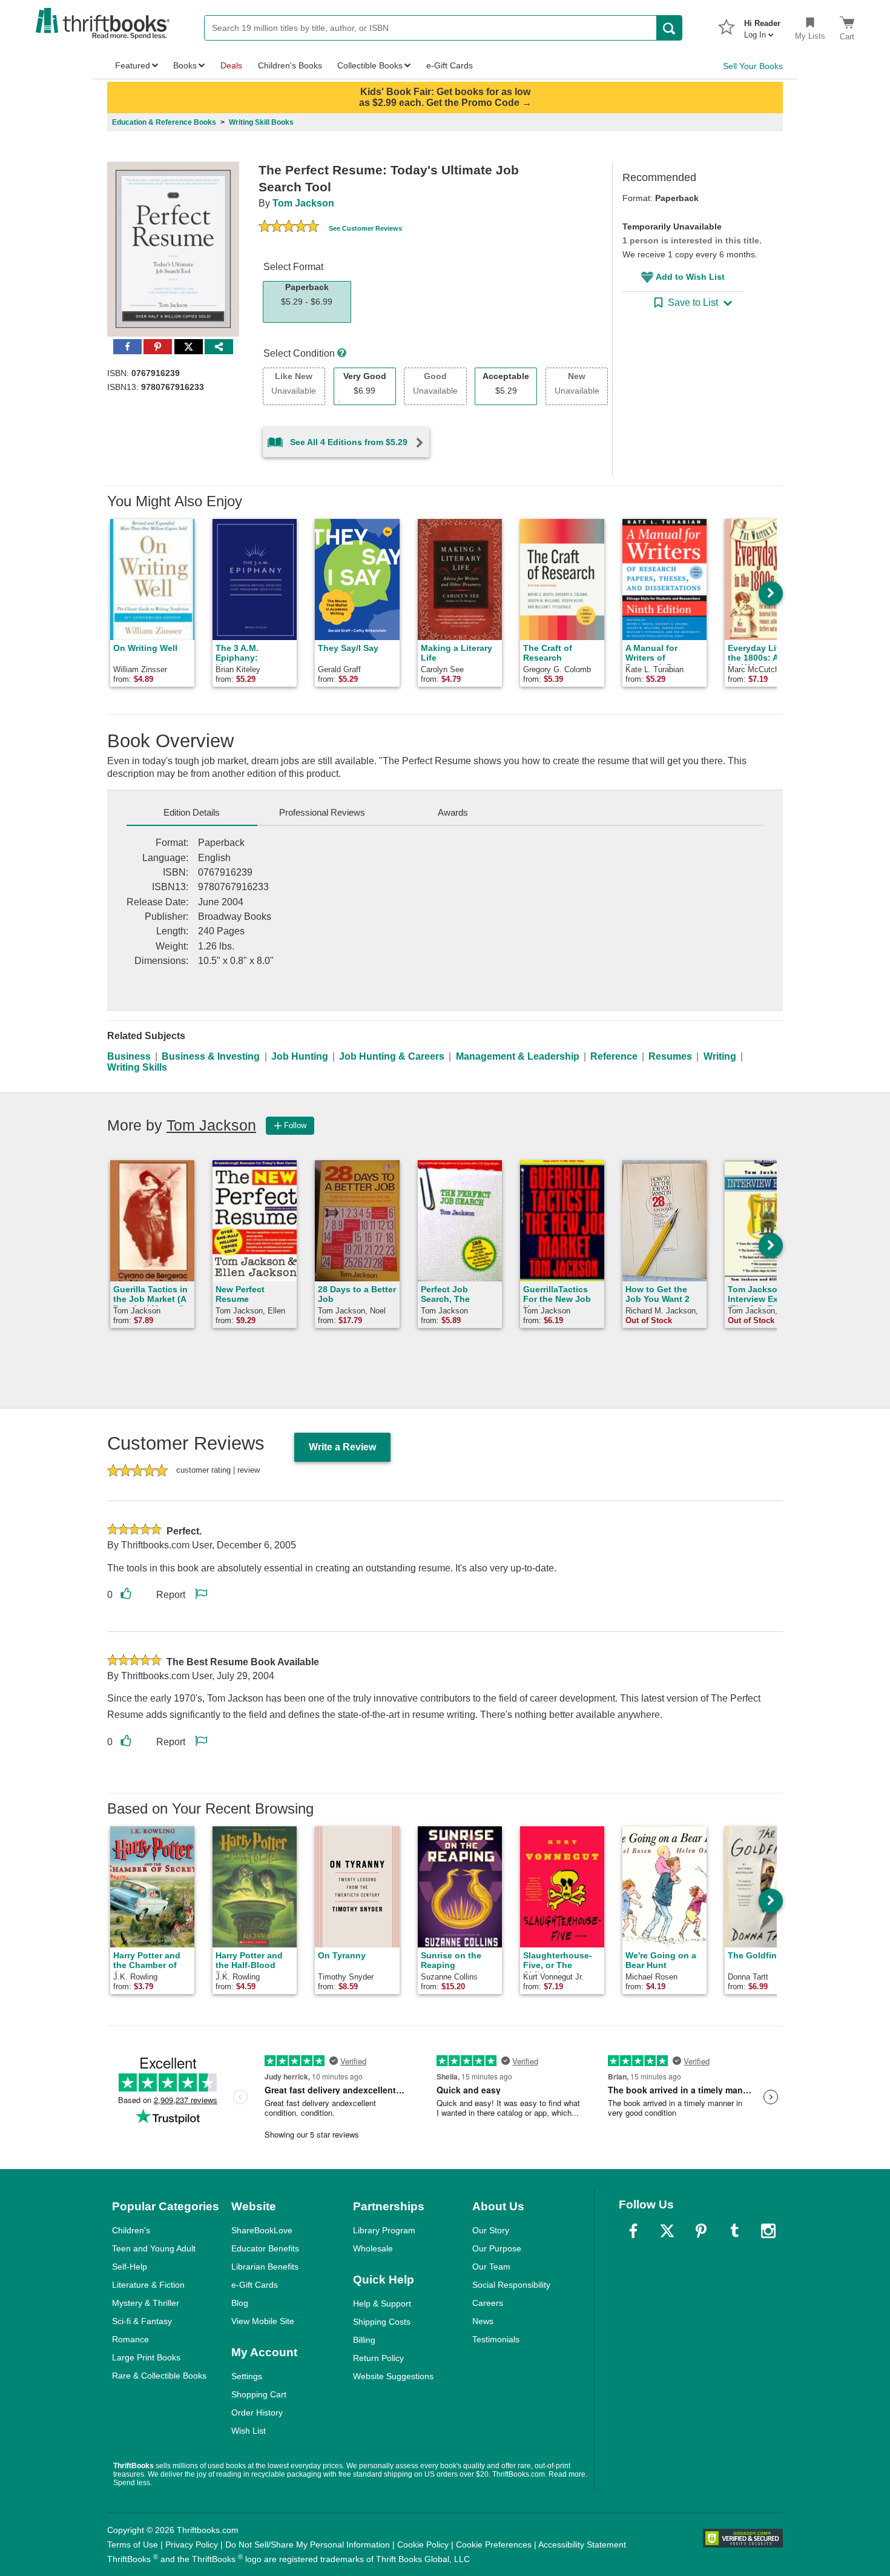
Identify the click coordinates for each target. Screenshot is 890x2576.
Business (129, 1056)
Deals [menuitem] (231, 65)
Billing (364, 2340)
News (483, 2321)
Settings (247, 2376)
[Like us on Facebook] (633, 2231)
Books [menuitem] (185, 65)
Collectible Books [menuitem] (370, 65)
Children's (131, 2230)
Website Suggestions (393, 2376)
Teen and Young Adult (154, 2248)
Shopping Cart (259, 2394)
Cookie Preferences (494, 2545)
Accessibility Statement (582, 2545)
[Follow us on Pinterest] (701, 2231)
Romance (130, 2339)
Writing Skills (137, 1067)
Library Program (384, 2230)
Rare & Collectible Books (159, 2376)
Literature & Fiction (148, 2285)
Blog (240, 2303)
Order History (257, 2413)
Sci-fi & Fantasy (142, 2321)
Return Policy (378, 2358)
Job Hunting (300, 1056)
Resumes (670, 1056)
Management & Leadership (518, 1056)
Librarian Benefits (265, 2267)
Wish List (249, 2431)
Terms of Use (133, 2545)
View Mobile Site (263, 2321)
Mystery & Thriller (146, 2303)
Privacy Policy (192, 2545)
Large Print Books (146, 2357)
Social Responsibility (511, 2285)
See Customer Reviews (365, 228)
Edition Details (192, 812)
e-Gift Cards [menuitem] (450, 65)
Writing (720, 1056)
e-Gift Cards (255, 2285)
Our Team (491, 2267)
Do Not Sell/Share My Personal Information (308, 2545)
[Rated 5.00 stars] (289, 228)
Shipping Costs (382, 2322)
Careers (488, 2303)
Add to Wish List (690, 277)
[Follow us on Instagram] (768, 2231)
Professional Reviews (322, 812)
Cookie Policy (423, 2545)
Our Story (491, 2230)
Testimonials (496, 2339)
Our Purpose (497, 2248)
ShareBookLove (262, 2230)
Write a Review (342, 1447)
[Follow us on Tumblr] (734, 2231)
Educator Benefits (265, 2248)
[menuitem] (762, 25)
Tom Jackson (303, 203)
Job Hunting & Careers (392, 1056)
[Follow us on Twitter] (667, 2231)
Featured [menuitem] (133, 65)
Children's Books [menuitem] (290, 65)
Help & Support (382, 2304)
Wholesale (373, 2248)
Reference (614, 1056)
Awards (453, 812)
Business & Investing (211, 1056)
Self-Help (130, 2267)
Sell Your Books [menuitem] (753, 66)
